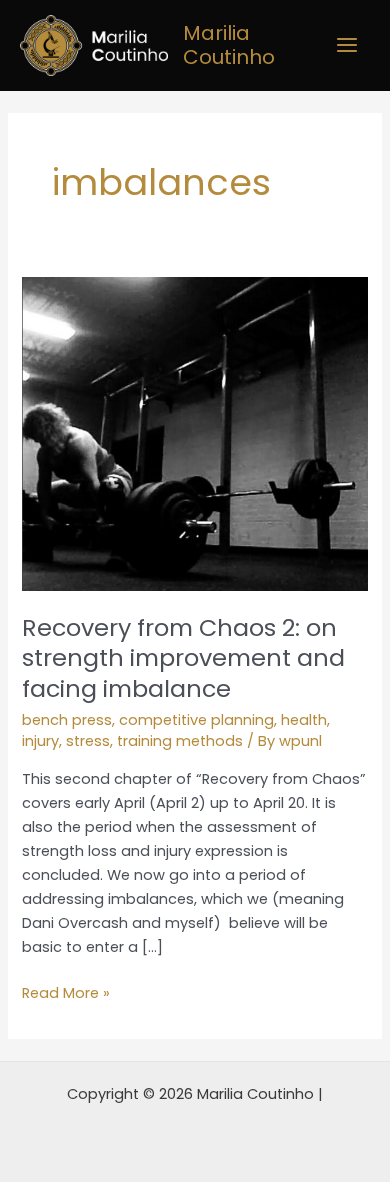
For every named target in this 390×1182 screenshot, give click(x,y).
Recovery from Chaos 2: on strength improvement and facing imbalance (183, 658)
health (304, 720)
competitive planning (196, 720)
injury (40, 741)
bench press (67, 720)
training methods (180, 741)
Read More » (66, 992)
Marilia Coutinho (229, 45)
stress (88, 741)
